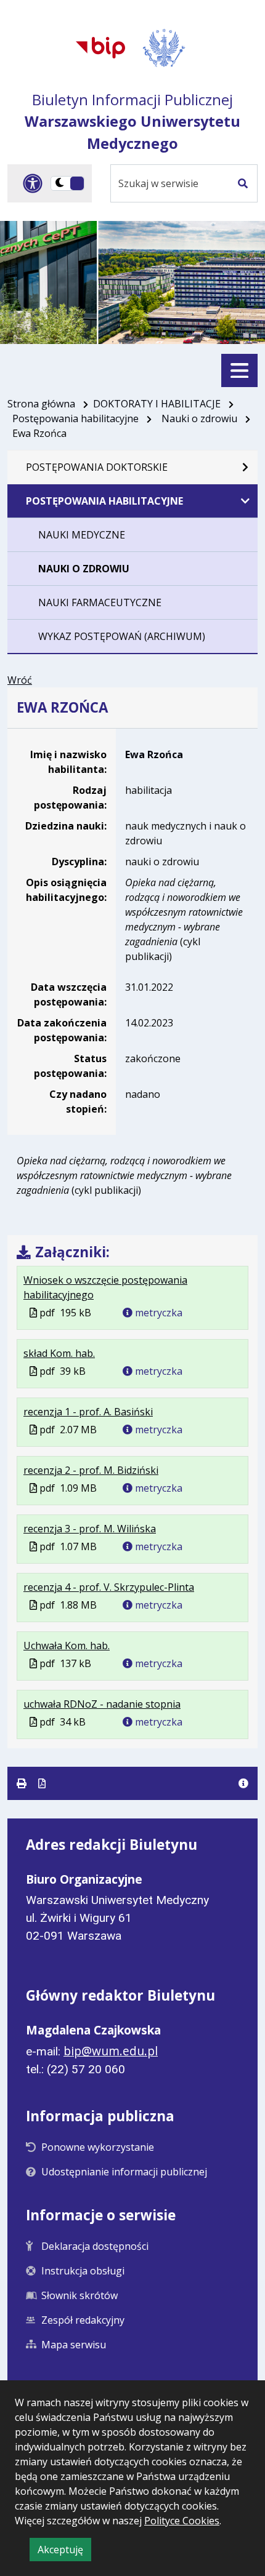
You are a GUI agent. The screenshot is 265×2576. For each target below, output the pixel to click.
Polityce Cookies (182, 2521)
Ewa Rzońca (154, 754)
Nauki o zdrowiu (199, 418)
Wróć (20, 680)
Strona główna (41, 404)
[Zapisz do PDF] (42, 1783)
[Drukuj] (23, 1783)
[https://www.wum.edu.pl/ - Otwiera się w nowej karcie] (165, 48)
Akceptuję (64, 2552)
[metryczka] (243, 1783)
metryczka (157, 1313)
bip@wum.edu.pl (111, 2051)
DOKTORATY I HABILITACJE (157, 404)
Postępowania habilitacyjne (75, 418)
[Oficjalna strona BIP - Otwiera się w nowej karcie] (100, 47)
